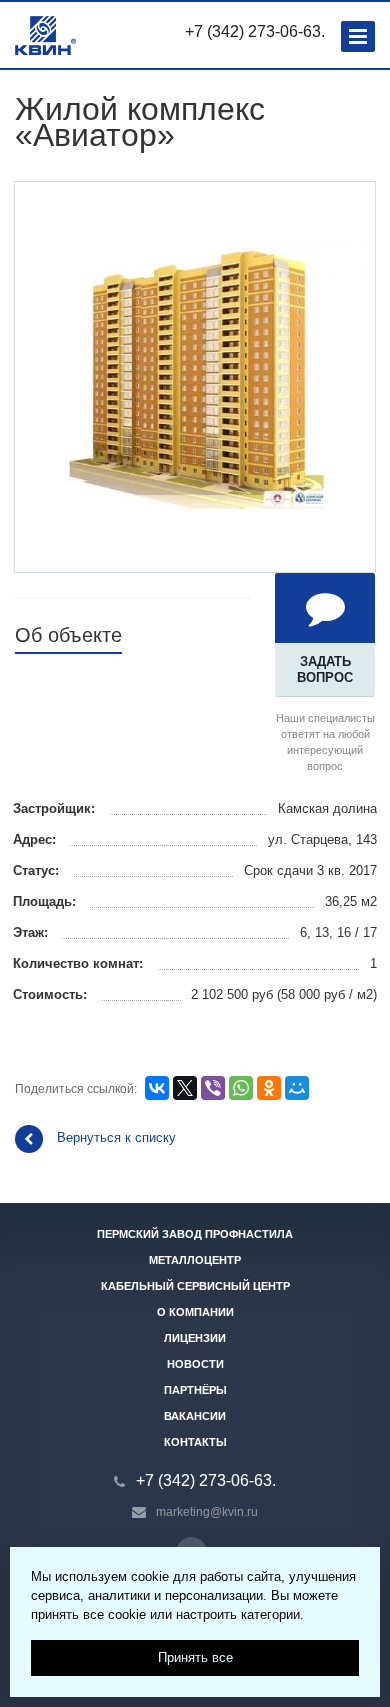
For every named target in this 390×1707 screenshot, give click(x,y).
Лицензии (195, 1338)
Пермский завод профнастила (195, 1234)
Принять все (195, 1657)
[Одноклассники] (269, 1088)
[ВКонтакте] (157, 1088)
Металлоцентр (195, 1260)
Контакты (195, 1442)
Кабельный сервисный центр (195, 1286)
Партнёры (195, 1390)
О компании (195, 1312)
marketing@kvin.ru (207, 1512)
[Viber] (213, 1088)
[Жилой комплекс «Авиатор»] (195, 375)
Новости (195, 1364)
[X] (185, 1088)
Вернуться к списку (116, 1137)
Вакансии (195, 1416)
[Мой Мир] (297, 1088)
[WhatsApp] (241, 1088)
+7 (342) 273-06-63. (255, 31)
